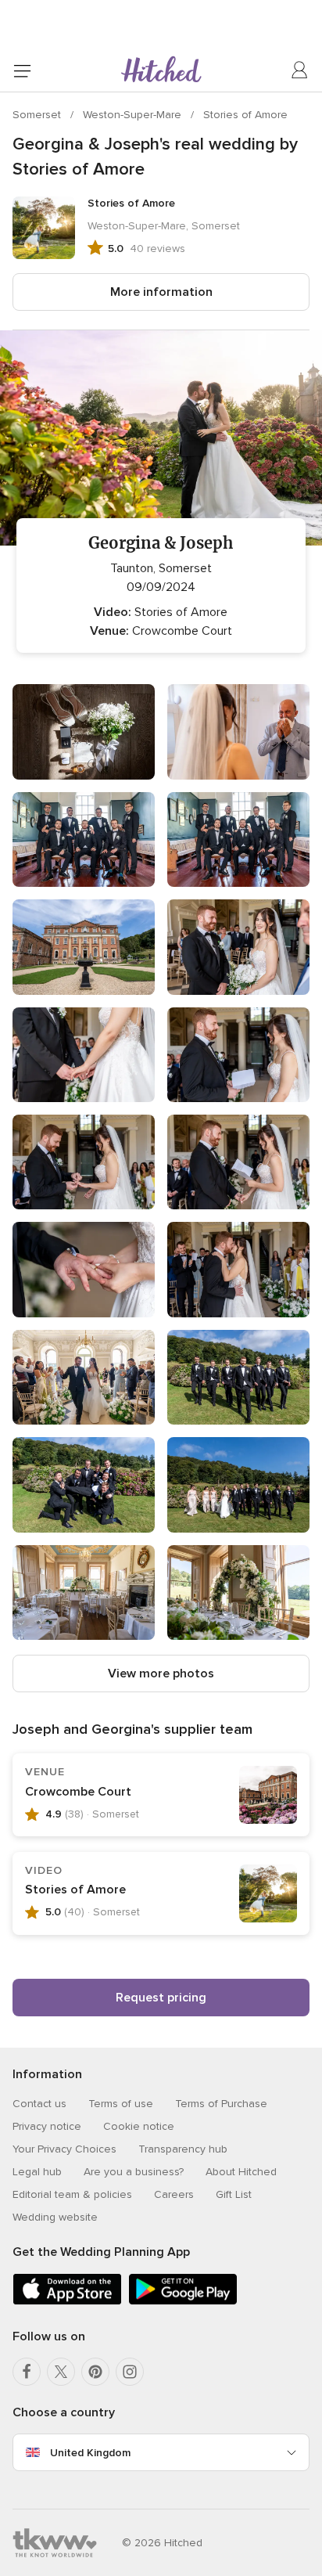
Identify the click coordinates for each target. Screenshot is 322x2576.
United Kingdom (90, 2453)
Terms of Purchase (221, 2104)
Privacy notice (47, 2126)
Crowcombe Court (78, 1792)
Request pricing (161, 1998)
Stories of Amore (245, 115)
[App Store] (67, 2302)
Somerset (38, 115)
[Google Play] (183, 2302)
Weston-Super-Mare (134, 115)
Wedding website (55, 2217)
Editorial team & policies (72, 2194)
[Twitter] (61, 2372)
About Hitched (241, 2172)
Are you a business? (134, 2172)
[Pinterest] (95, 2372)
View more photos (161, 1673)
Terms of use (121, 2104)
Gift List (234, 2194)
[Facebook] (27, 2372)
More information (161, 292)
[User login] (300, 70)
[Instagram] (130, 2372)
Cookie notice (139, 2126)
